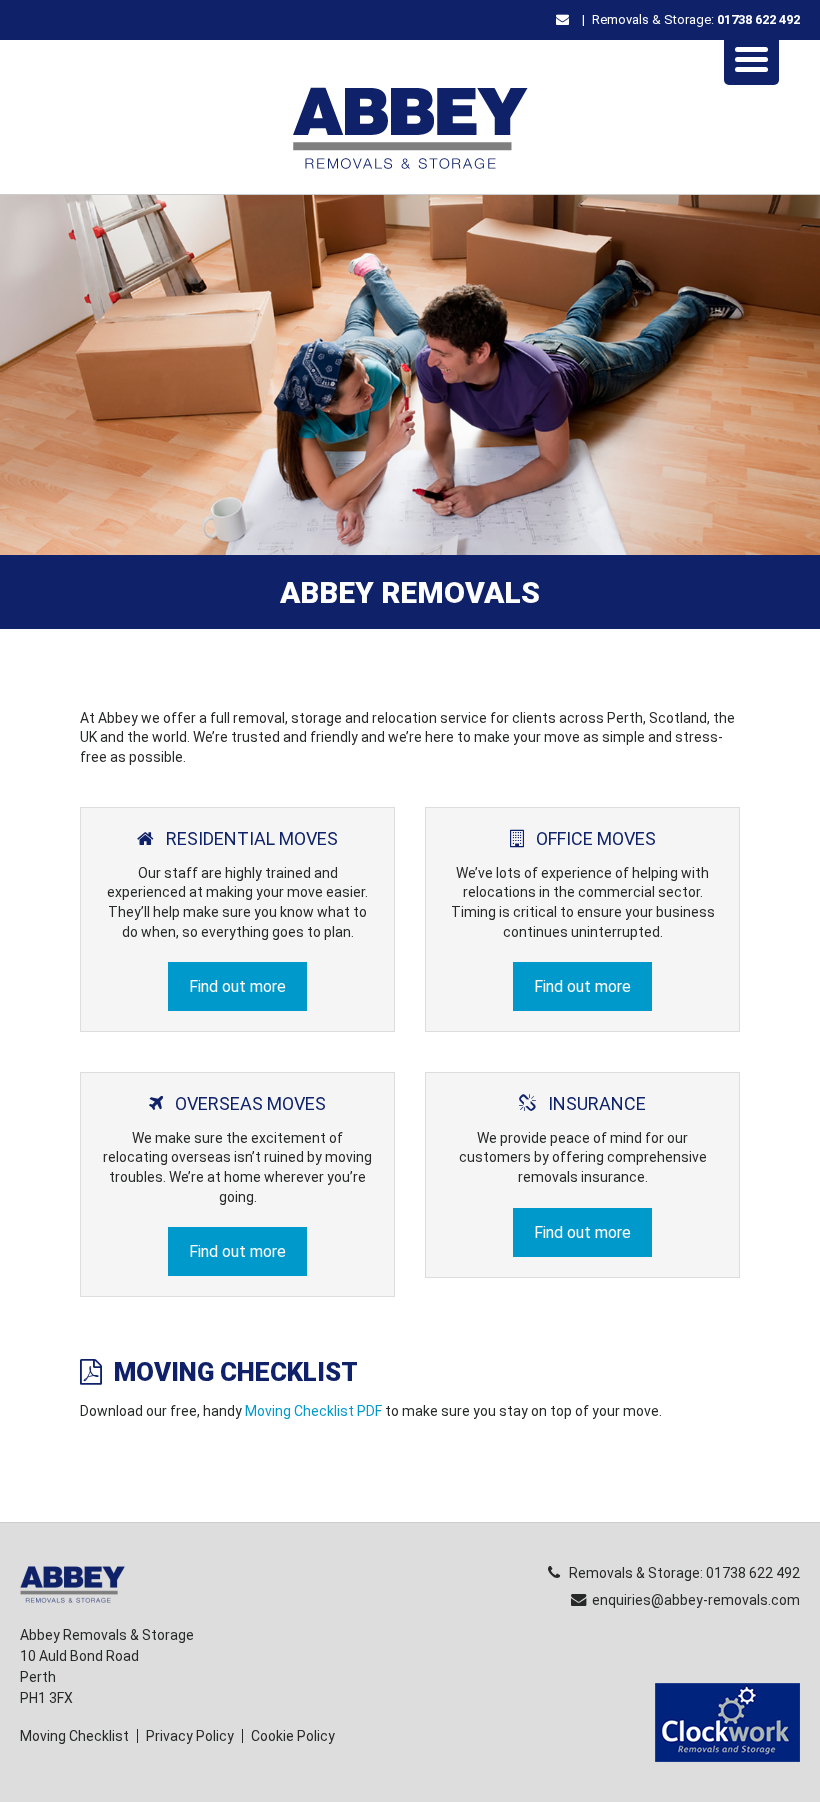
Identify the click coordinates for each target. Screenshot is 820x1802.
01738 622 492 (758, 19)
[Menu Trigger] (751, 57)
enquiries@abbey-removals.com (696, 1600)
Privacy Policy (190, 1736)
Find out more (237, 986)
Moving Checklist (74, 1736)
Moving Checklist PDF (313, 1411)
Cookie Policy (293, 1736)
